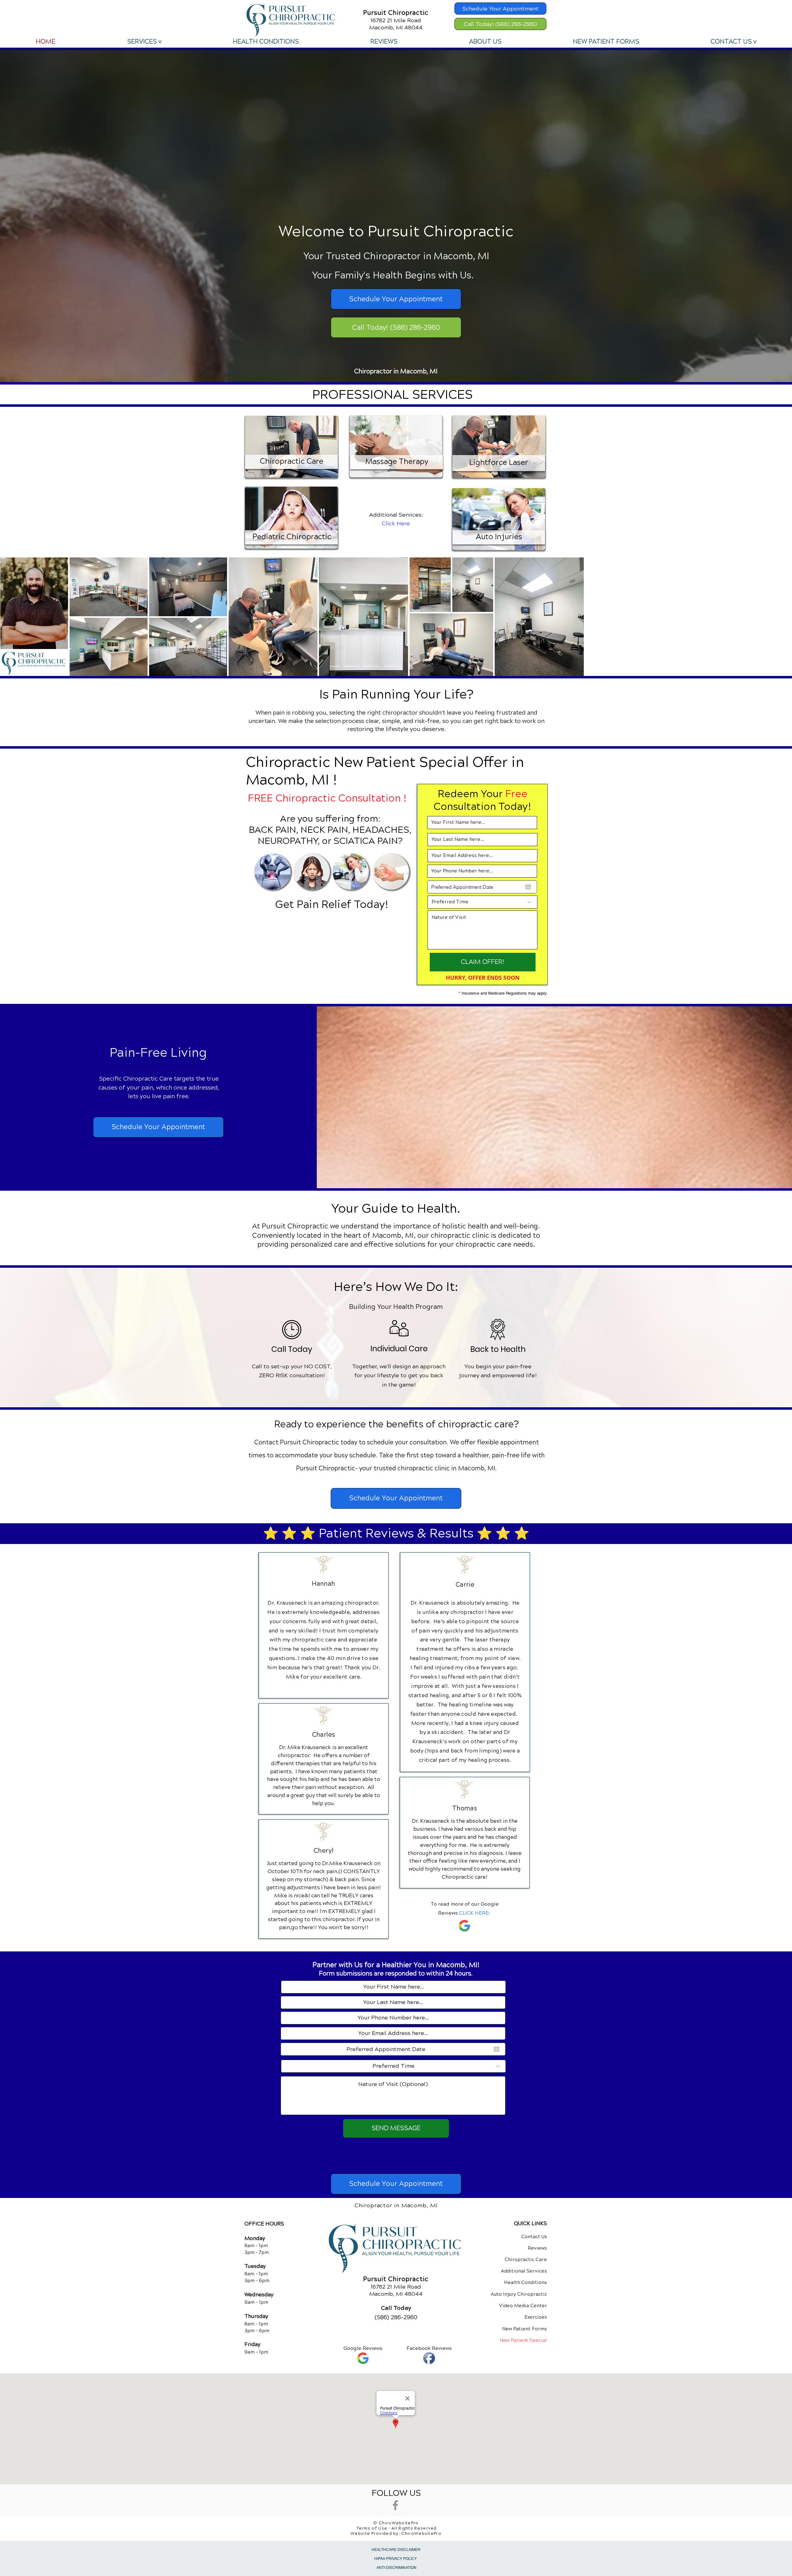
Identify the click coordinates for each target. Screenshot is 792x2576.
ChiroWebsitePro (421, 2534)
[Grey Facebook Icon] (395, 2505)
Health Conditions (525, 2282)
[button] (144, 42)
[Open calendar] (528, 887)
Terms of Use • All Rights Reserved (397, 2528)
